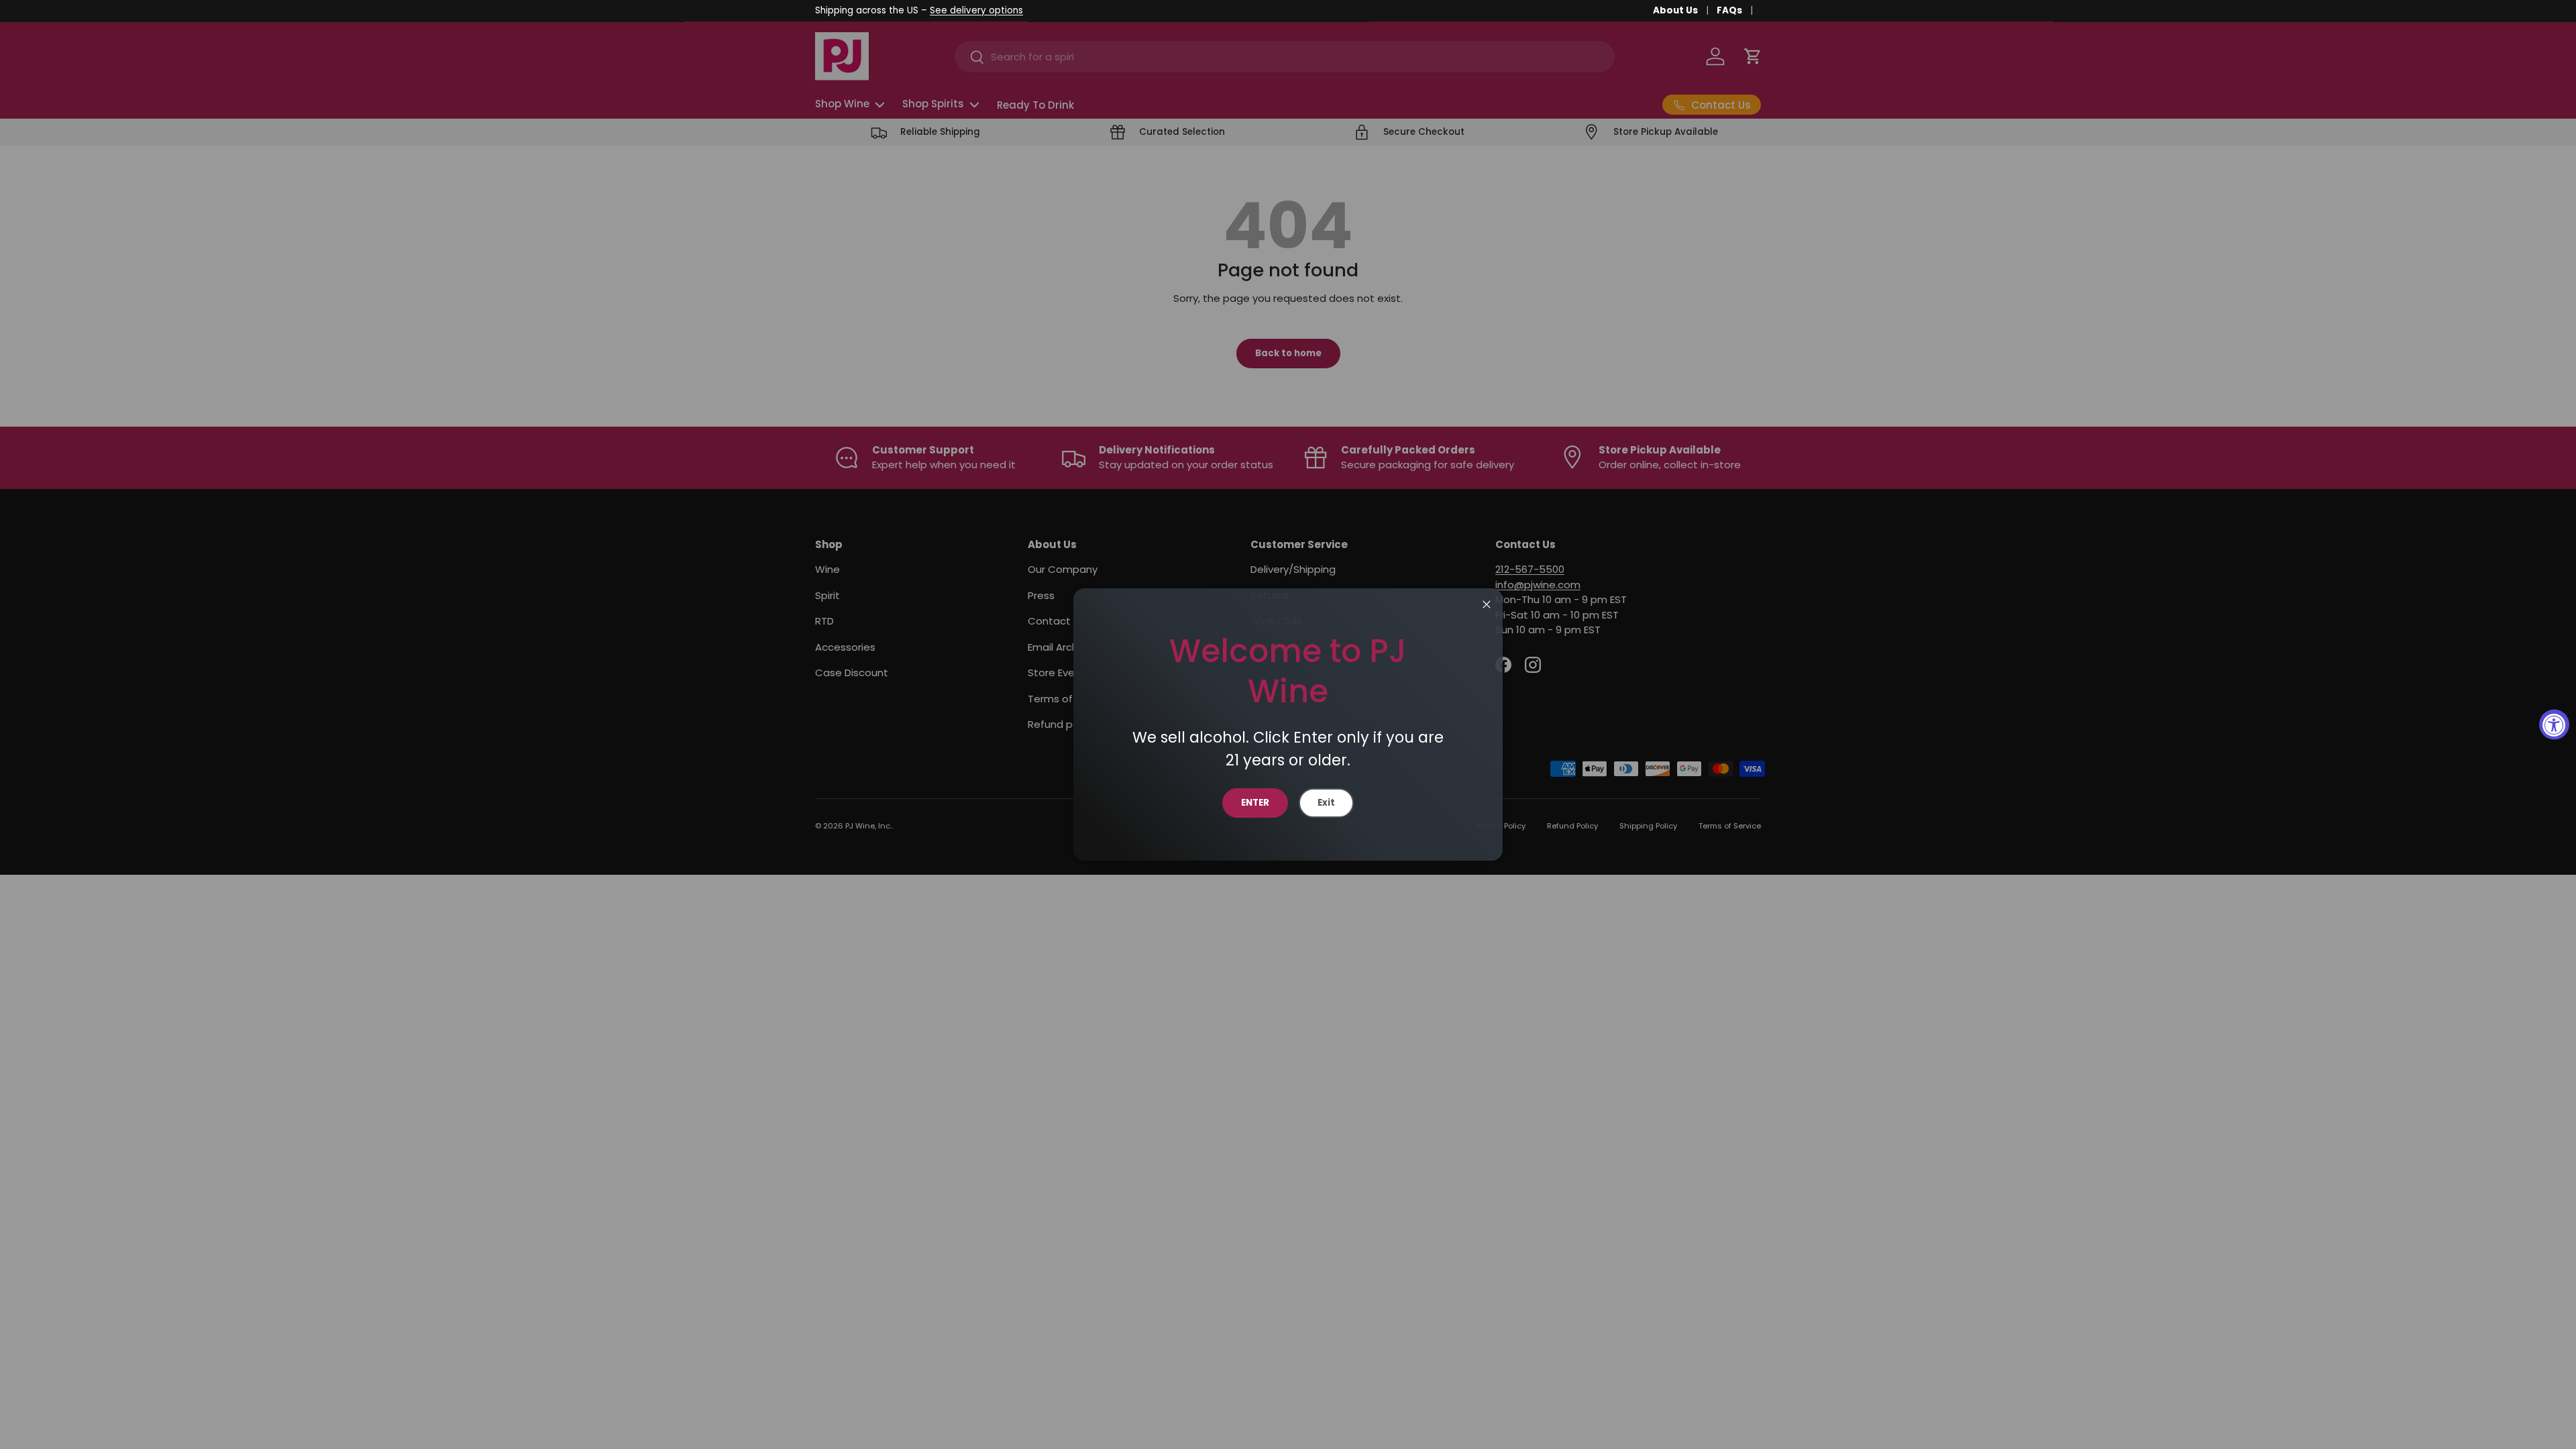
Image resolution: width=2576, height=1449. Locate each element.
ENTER (1255, 803)
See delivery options (976, 10)
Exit (1326, 803)
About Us (1675, 10)
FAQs (1729, 10)
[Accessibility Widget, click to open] (2554, 725)
